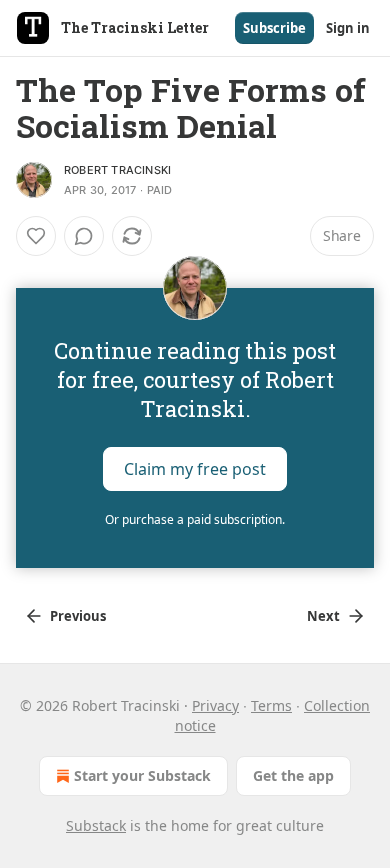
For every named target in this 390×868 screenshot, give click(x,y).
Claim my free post (195, 469)
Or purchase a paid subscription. (195, 519)
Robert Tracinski (117, 170)
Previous (78, 616)
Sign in (348, 28)
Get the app (293, 775)
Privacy (215, 705)
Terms (271, 705)
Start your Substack (142, 775)
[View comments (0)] (84, 236)
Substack (96, 825)
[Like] (36, 236)
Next (323, 616)
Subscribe (274, 28)
